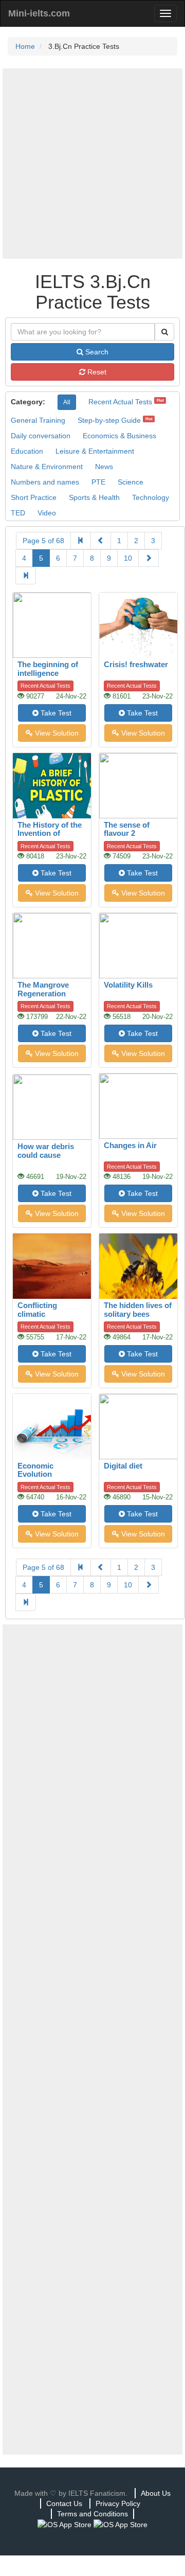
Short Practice (34, 497)
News (104, 467)
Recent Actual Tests (120, 402)
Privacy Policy (118, 2503)
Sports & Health (94, 497)
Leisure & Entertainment (95, 451)
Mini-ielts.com (39, 13)
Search (96, 352)
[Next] (149, 558)
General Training (38, 420)
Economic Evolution (35, 1470)
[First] (81, 541)
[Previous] (101, 541)
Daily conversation (41, 436)
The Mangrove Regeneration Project (43, 993)
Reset (96, 372)
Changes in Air (130, 1145)
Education (27, 451)
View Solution (56, 733)
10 (128, 558)
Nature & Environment (47, 467)
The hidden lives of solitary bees (138, 1310)
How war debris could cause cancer (46, 1155)
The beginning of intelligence (48, 669)
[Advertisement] (92, 164)
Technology (151, 497)
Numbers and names (45, 482)
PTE (98, 482)
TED (18, 513)
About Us (156, 2493)
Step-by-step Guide (109, 420)
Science (131, 482)
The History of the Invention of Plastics (50, 833)
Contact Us (64, 2503)
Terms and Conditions (92, 2514)
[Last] (26, 576)
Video (47, 513)
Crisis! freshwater (136, 664)
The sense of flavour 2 (127, 829)
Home (25, 46)
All (67, 402)
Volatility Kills (128, 985)
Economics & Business (119, 436)
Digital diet (123, 1466)
